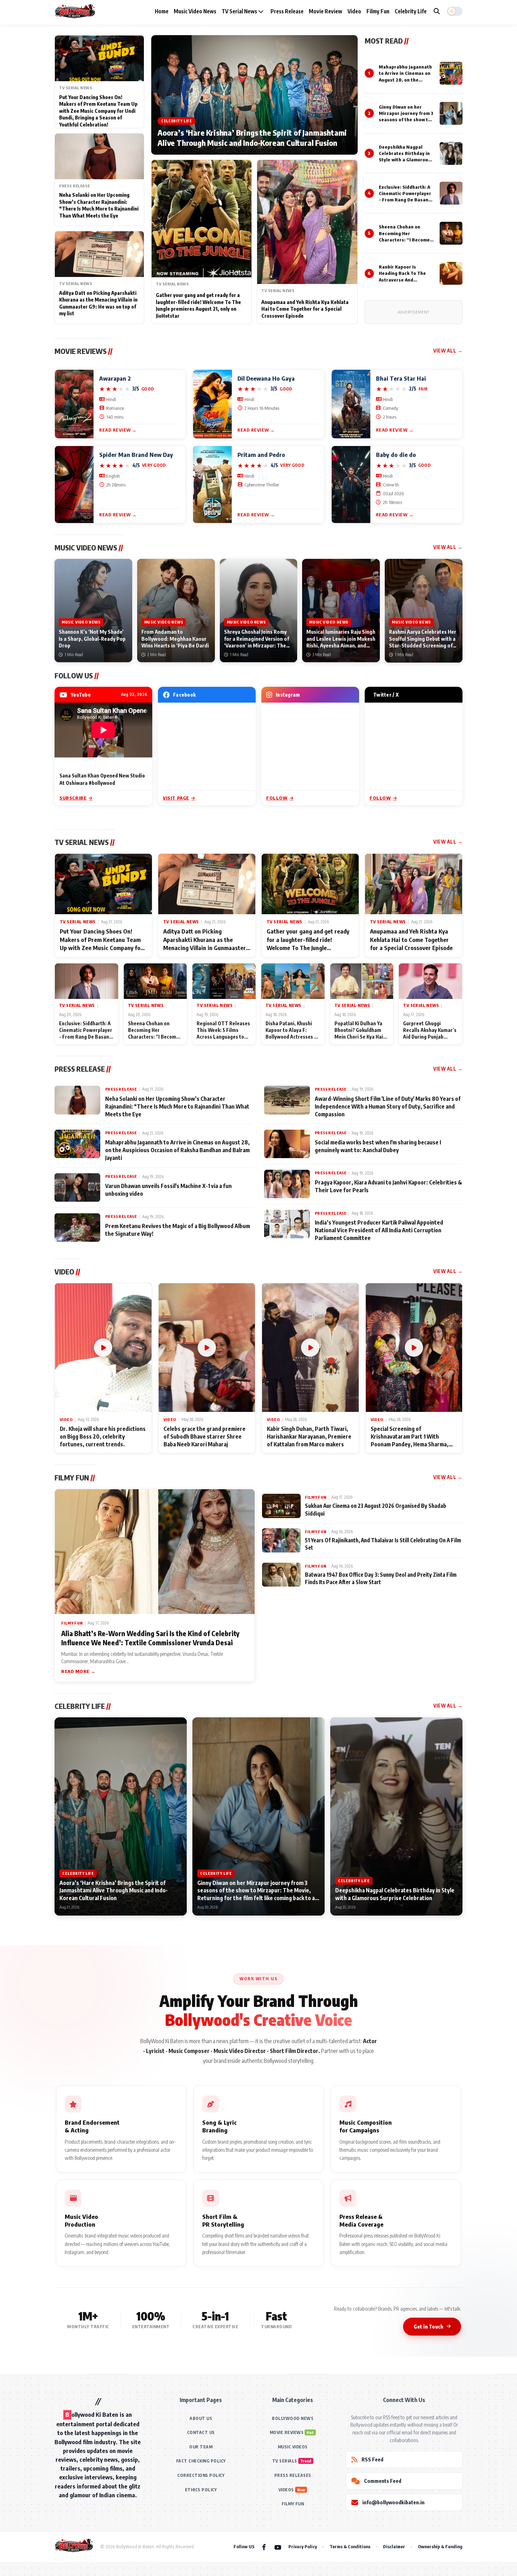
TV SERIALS (285, 2461)
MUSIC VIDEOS (293, 2447)
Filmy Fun (378, 11)
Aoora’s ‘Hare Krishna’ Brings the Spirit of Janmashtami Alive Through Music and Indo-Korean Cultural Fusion (252, 138)
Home (162, 11)
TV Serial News (240, 11)
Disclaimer (394, 2546)
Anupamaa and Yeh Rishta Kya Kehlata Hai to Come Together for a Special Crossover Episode (305, 309)
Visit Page (176, 798)
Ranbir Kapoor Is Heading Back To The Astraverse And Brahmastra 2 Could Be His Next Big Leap (405, 280)
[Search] (437, 11)
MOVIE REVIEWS (287, 2432)
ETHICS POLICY (201, 2490)
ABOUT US (201, 2418)
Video (354, 11)
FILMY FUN (293, 2504)
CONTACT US (201, 2432)
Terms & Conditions (350, 2546)
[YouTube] (278, 2547)
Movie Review (325, 11)
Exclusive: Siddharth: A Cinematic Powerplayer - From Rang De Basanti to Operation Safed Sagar (405, 200)
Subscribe (73, 798)
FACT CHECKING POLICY (201, 2461)
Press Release (287, 11)
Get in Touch (428, 2326)
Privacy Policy (303, 2546)
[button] (455, 11)
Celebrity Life (411, 11)
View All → (448, 351)
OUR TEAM (201, 2447)
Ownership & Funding (440, 2546)
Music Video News (195, 11)
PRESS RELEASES (293, 2475)
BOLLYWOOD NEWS (293, 2418)
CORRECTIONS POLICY (201, 2475)
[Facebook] (264, 2547)
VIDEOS (286, 2490)
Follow (277, 798)
